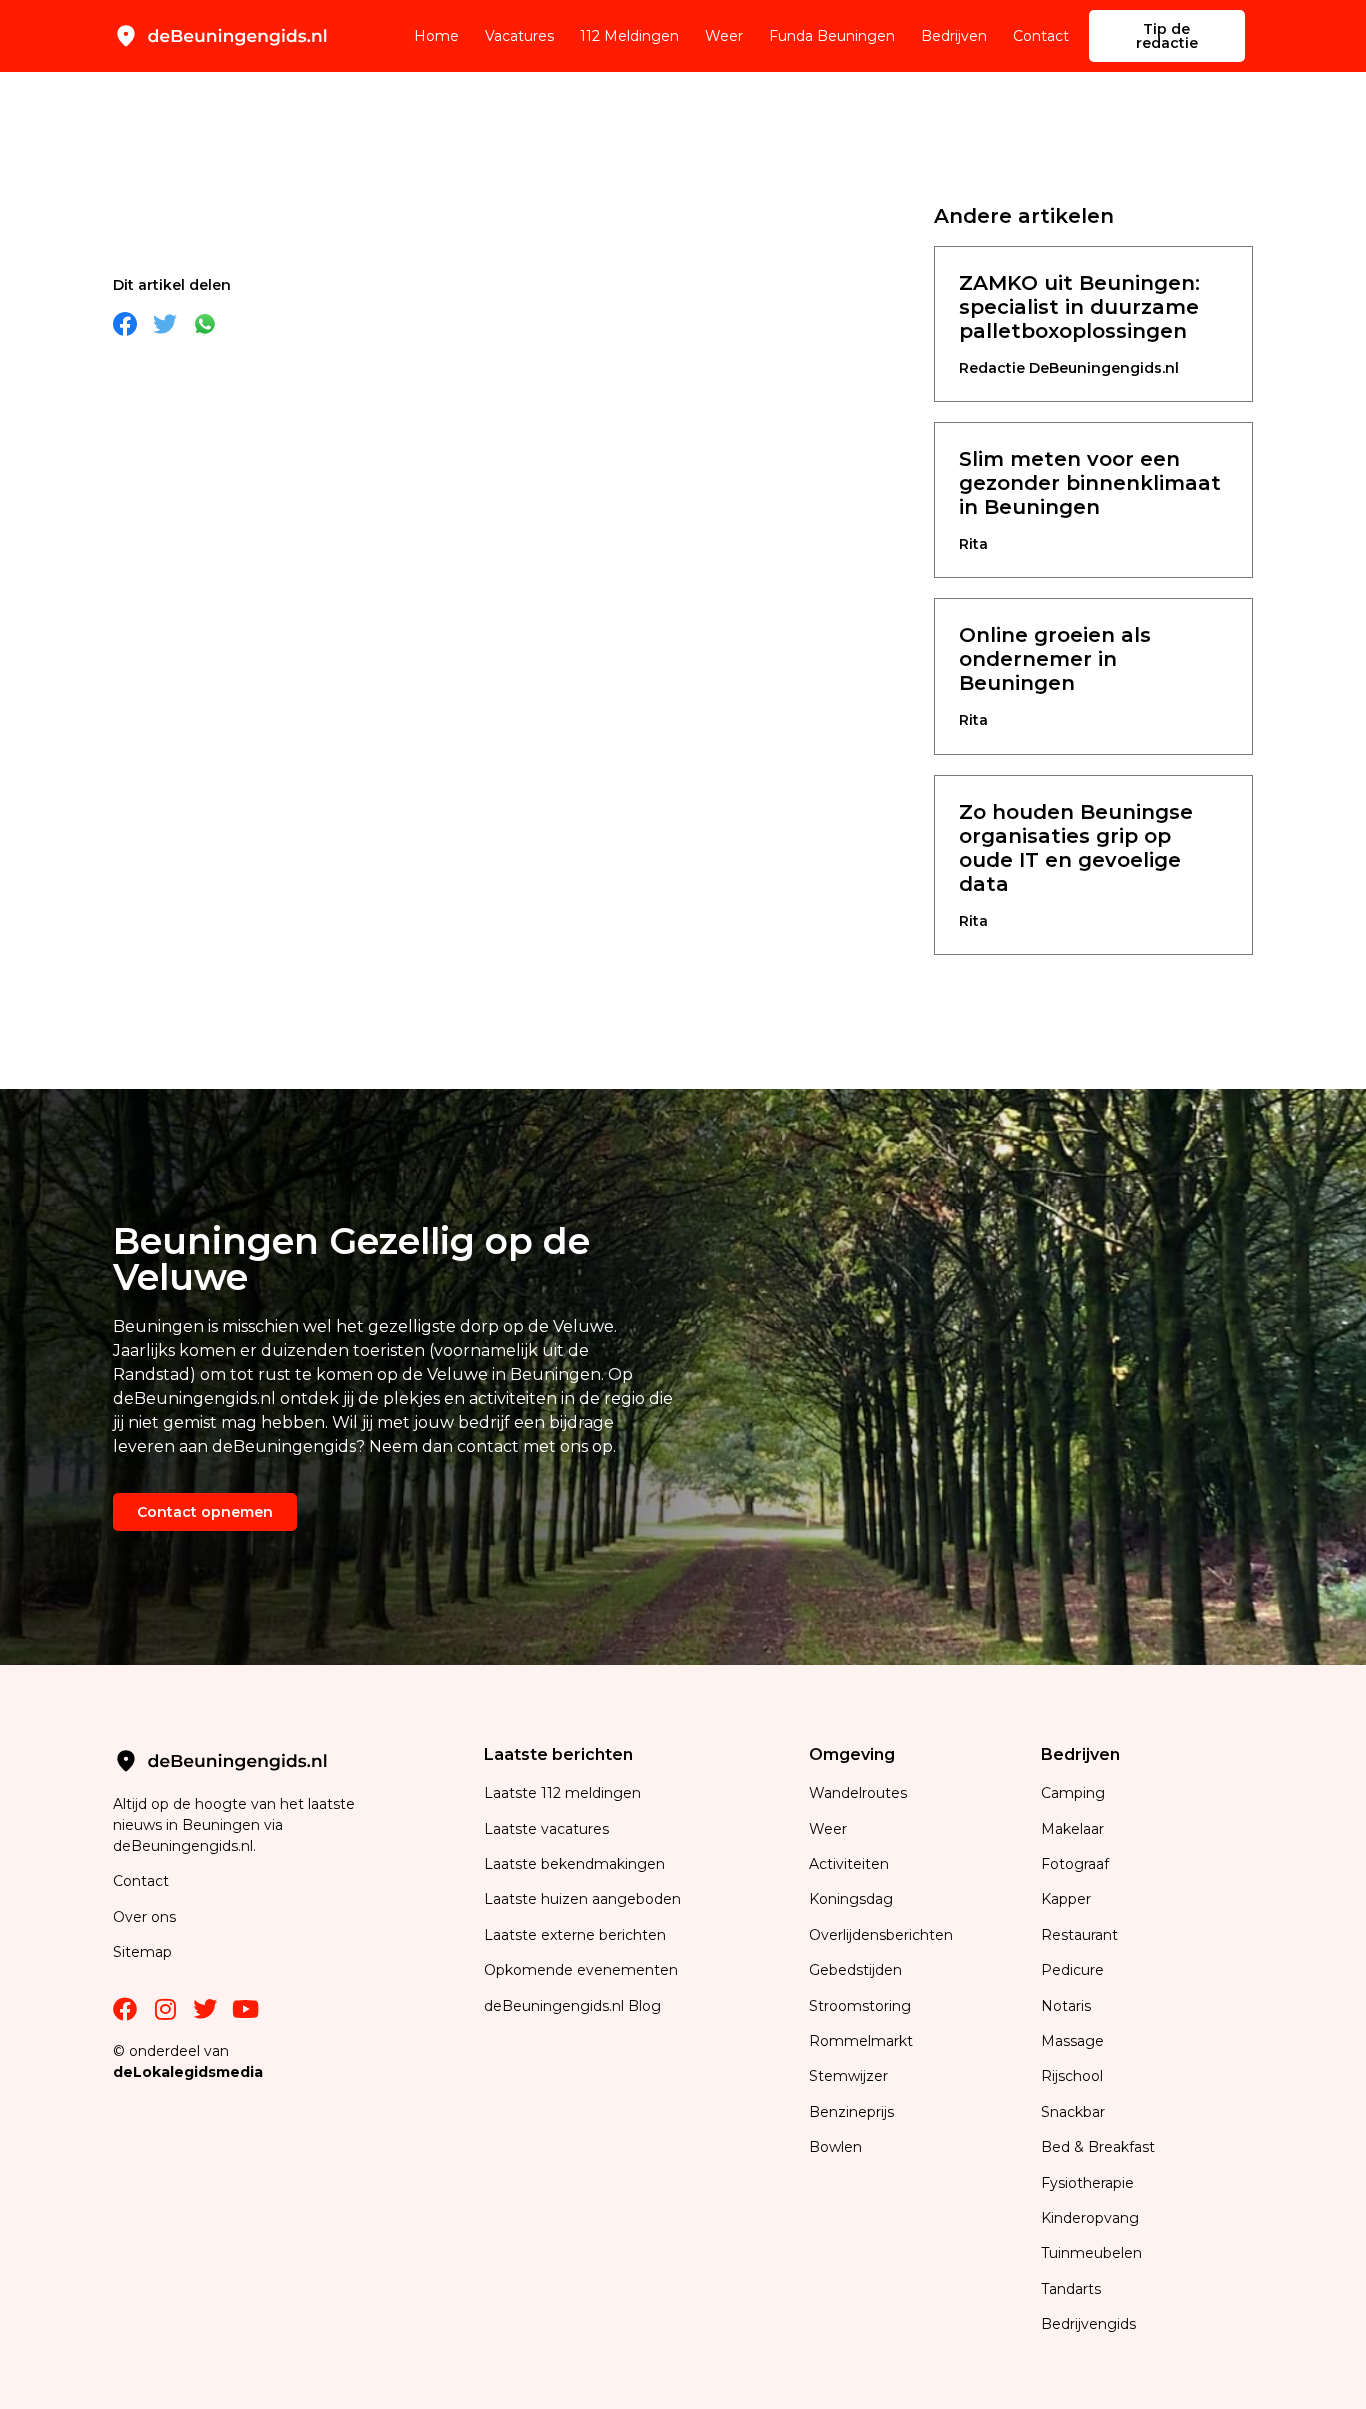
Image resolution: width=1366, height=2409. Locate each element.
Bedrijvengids (1088, 2324)
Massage (1072, 2041)
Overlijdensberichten (883, 1935)
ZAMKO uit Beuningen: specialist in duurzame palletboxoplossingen (1079, 307)
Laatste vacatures (546, 1829)
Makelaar (1072, 1829)
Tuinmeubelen (1091, 2253)
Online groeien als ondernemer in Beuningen (1055, 659)
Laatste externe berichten (575, 1935)
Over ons (144, 1917)
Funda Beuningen (832, 36)
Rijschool (1072, 2076)
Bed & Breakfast (1098, 2147)
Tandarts (1071, 2289)
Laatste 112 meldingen (562, 1793)
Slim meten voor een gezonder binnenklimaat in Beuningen (1090, 483)
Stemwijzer (848, 2076)
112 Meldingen (629, 36)
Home (436, 36)
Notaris (1066, 2006)
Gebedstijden (855, 1970)
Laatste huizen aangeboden (582, 1899)
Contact (1041, 36)
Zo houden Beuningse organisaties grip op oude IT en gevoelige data (1076, 848)
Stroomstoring (860, 2006)
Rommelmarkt (863, 2041)
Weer (724, 36)
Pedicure (1072, 1970)
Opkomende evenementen (581, 1970)
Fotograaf (1077, 1864)
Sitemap (144, 1952)
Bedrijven (954, 36)
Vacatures (519, 36)
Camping (1075, 1793)
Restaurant (1079, 1935)
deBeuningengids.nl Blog (572, 2006)
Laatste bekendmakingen (574, 1864)
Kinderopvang (1090, 2218)
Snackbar (1073, 2112)
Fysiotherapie (1087, 2183)
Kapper (1068, 1899)
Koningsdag (851, 1899)
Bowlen (835, 2147)
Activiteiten (849, 1864)
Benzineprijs (851, 2112)
